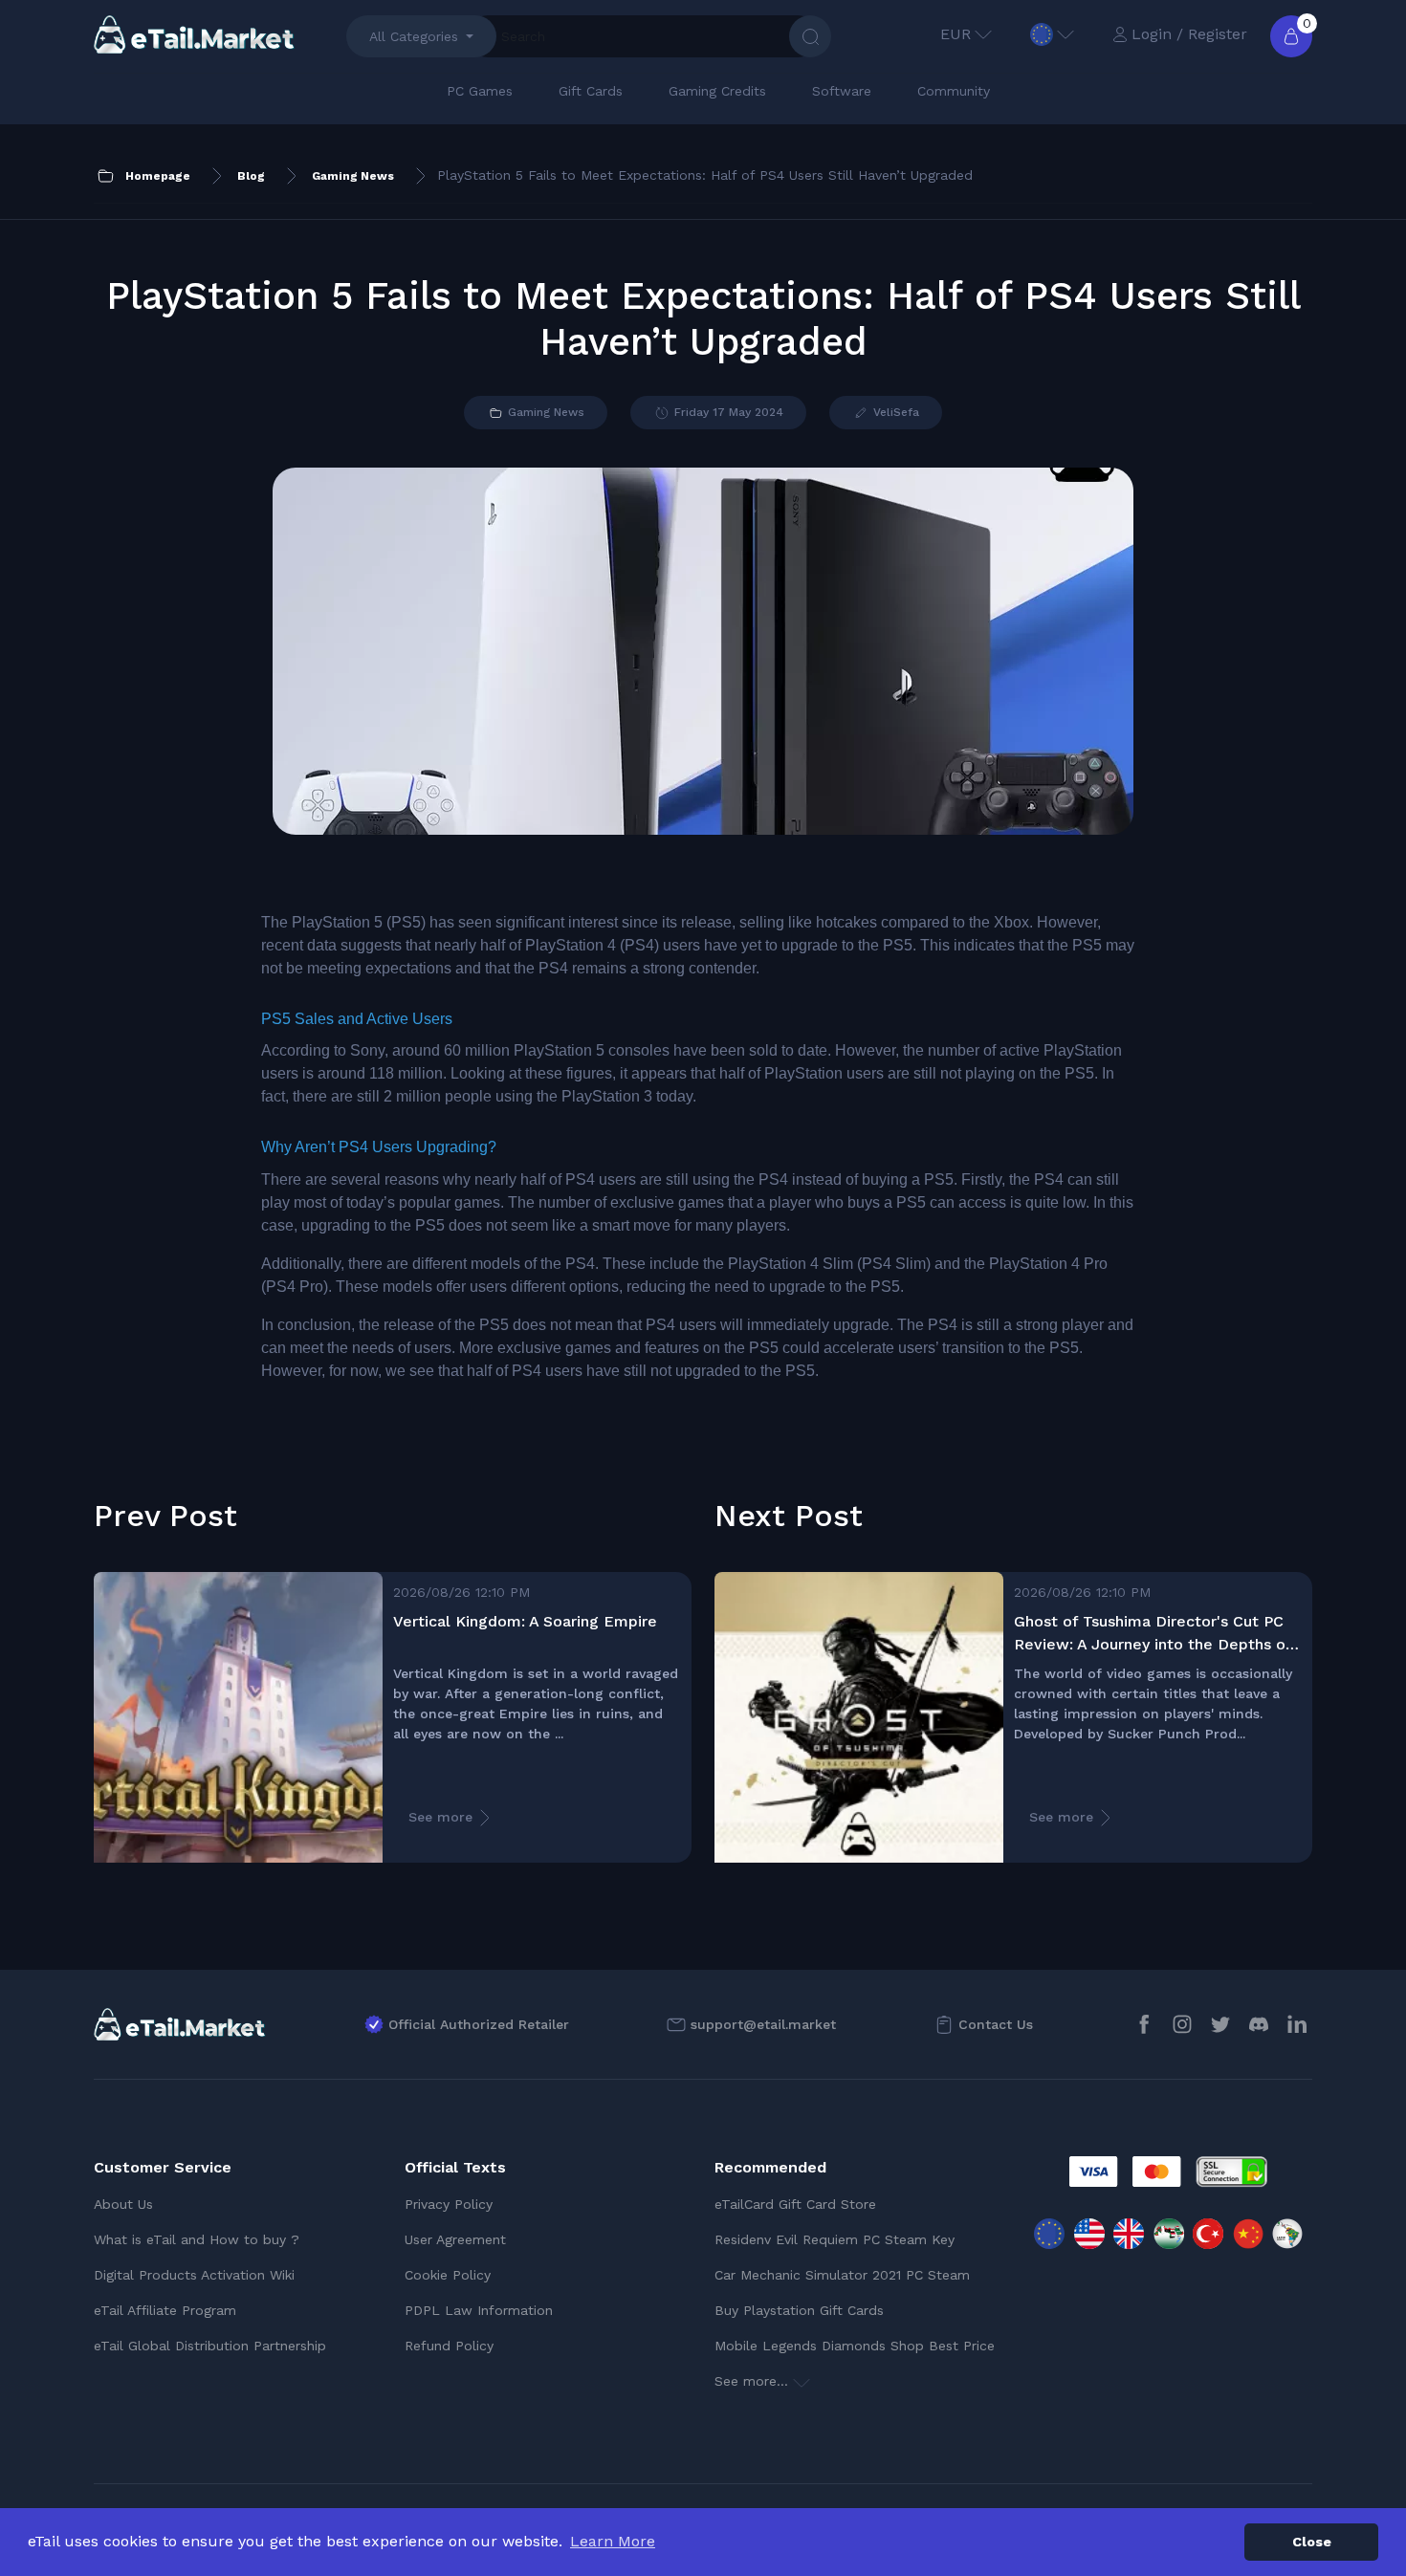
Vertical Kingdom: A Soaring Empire (525, 1621)
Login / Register (1189, 34)
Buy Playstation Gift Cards (799, 2310)
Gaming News (544, 412)
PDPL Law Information (479, 2310)
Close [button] (1312, 2542)
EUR (956, 34)
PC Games (480, 91)
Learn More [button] (613, 2541)
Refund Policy (449, 2346)
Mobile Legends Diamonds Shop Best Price (855, 2346)
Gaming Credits (717, 91)
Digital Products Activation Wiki (194, 2275)
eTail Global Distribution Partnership (210, 2346)
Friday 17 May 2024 (727, 412)
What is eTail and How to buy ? (197, 2239)
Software (842, 91)
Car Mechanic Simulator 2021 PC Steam (842, 2275)
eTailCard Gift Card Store (795, 2204)
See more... (754, 2381)
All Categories (414, 36)
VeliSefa (894, 412)
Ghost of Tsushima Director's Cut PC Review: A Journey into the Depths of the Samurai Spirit (1153, 1634)
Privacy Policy (449, 2204)
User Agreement (455, 2239)
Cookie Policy (448, 2275)
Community (954, 91)
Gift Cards (591, 91)
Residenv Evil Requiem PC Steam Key (835, 2239)
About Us (123, 2204)
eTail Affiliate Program (165, 2310)
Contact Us (996, 2024)
